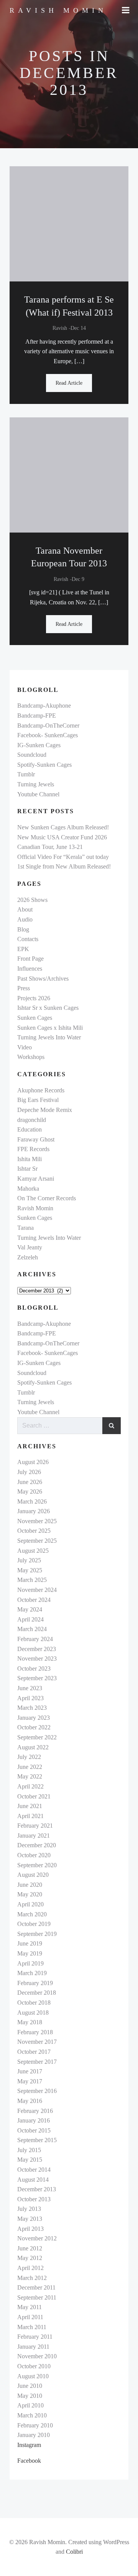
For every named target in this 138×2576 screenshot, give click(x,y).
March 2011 (32, 2327)
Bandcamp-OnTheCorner (48, 725)
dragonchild (32, 1120)
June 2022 (30, 1767)
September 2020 (37, 1865)
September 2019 (37, 1934)
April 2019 (30, 1963)
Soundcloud (32, 755)
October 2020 (34, 1855)
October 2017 (34, 2052)
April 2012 (30, 2268)
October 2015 (34, 2130)
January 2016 (34, 2120)
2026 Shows (32, 900)
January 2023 (34, 1718)
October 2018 (34, 2003)
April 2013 (30, 2229)
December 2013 (37, 2189)
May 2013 (30, 2219)
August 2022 (33, 1747)
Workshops (31, 1057)
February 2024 (35, 1639)
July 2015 (29, 2150)
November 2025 (37, 1521)
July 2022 (29, 1757)
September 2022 (37, 1737)
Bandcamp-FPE (37, 716)
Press (24, 988)
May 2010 (30, 2396)
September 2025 (37, 1541)
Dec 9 (78, 579)
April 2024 (30, 1619)
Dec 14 (78, 328)
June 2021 (30, 1806)
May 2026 (30, 1491)
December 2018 (37, 1993)
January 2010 (34, 2435)
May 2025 (30, 1570)
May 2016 (30, 2101)
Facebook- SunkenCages (48, 735)
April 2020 (30, 1904)
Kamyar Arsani (36, 1179)
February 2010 (35, 2425)
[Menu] (126, 10)
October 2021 (34, 1796)
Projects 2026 (34, 998)
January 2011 (33, 2347)
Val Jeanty (30, 1247)
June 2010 (30, 2386)
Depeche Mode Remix (45, 1110)
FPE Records (33, 1149)
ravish (60, 328)
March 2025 (32, 1580)
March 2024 (32, 1629)
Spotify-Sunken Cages (44, 765)
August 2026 (33, 1462)
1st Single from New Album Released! (64, 866)
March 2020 (32, 1914)
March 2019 (32, 1973)
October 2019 (34, 1924)
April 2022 (30, 1786)
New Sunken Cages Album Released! (63, 827)
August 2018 (33, 2013)
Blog (23, 929)
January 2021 (34, 1836)
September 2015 (37, 2140)
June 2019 (30, 1943)
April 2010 (30, 2405)
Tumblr (26, 774)
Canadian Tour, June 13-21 (50, 847)
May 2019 (30, 1953)
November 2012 (37, 2238)
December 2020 (37, 1845)
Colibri (74, 2552)
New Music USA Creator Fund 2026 (62, 837)
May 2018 (30, 2022)
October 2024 (34, 1600)
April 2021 (30, 1816)
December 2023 (37, 1649)
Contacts (28, 939)
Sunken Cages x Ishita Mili (50, 1028)
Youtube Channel (38, 794)
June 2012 (30, 2248)
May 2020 (30, 1894)
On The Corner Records (47, 1198)
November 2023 (37, 1659)
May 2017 (30, 2081)
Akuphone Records (41, 1090)
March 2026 (32, 1501)
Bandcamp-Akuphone (44, 706)
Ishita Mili (30, 1159)
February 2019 (35, 1983)
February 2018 (35, 2032)
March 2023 (32, 1708)
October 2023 (34, 1669)
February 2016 (35, 2111)
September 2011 (37, 2297)
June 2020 (30, 1885)
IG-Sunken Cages (39, 745)
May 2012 (30, 2258)
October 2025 (34, 1531)
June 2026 (30, 1482)
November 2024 (37, 1590)
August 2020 (33, 1875)
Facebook (29, 2461)
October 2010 (34, 2366)
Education (30, 1129)
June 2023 (30, 1688)
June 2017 (30, 2071)
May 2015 (30, 2160)
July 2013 (29, 2209)
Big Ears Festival (38, 1100)
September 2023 (37, 1678)
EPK (23, 949)
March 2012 (32, 2278)
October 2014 (34, 2170)
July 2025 (29, 1560)
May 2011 (30, 2307)
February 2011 (35, 2337)
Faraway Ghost (36, 1139)
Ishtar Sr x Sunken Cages (48, 1008)
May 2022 (30, 1776)
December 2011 (36, 2287)
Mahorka (28, 1189)
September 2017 (37, 2062)
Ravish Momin (35, 1208)
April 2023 (30, 1698)
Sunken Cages (35, 1018)
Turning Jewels (36, 784)
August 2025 (33, 1551)
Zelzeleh (28, 1257)
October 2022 (34, 1727)
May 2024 (30, 1609)
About (25, 909)
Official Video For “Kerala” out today (63, 857)
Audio (25, 919)
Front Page (30, 959)
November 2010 (37, 2356)
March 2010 (32, 2415)
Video (25, 1047)
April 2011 (30, 2317)
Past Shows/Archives (43, 979)
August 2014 (33, 2180)
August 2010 (33, 2376)
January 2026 (34, 1511)
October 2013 (34, 2199)
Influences (30, 969)
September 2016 (37, 2091)
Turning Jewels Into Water (49, 1037)
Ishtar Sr (27, 1169)
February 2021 (35, 1826)
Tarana (25, 1228)
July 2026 (29, 1472)
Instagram (29, 2445)
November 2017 (37, 2042)
